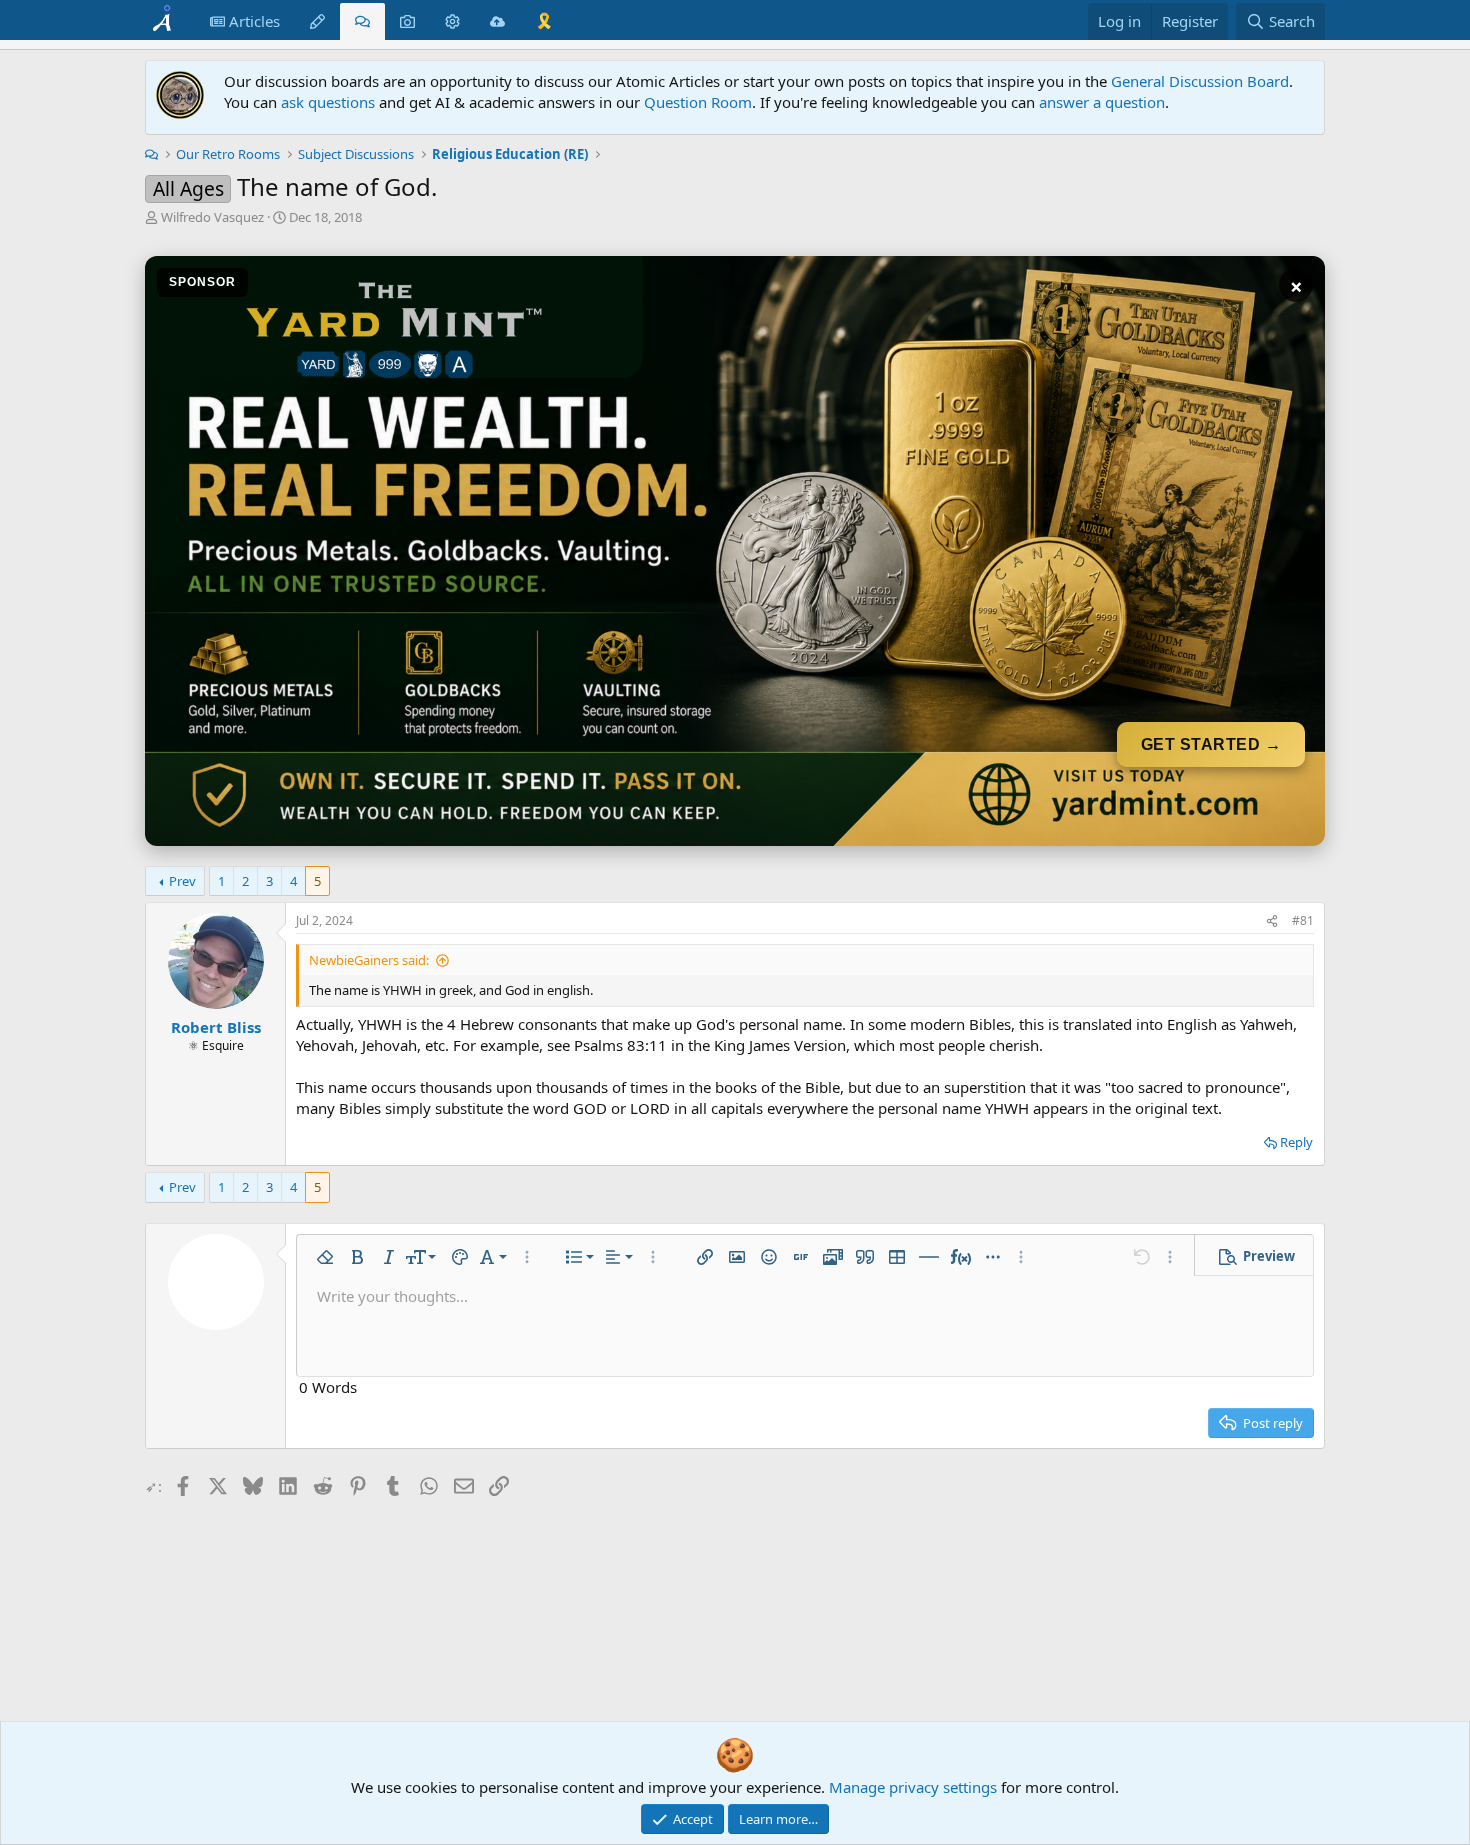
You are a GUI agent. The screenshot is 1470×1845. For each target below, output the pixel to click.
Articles (252, 21)
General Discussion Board (1200, 81)
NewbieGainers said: (369, 960)
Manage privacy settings (913, 1787)
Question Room (698, 102)
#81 (1303, 920)
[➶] (1272, 921)
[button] (325, 1257)
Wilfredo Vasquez (212, 217)
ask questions (328, 102)
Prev (182, 881)
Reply (1296, 1142)
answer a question (1102, 102)
